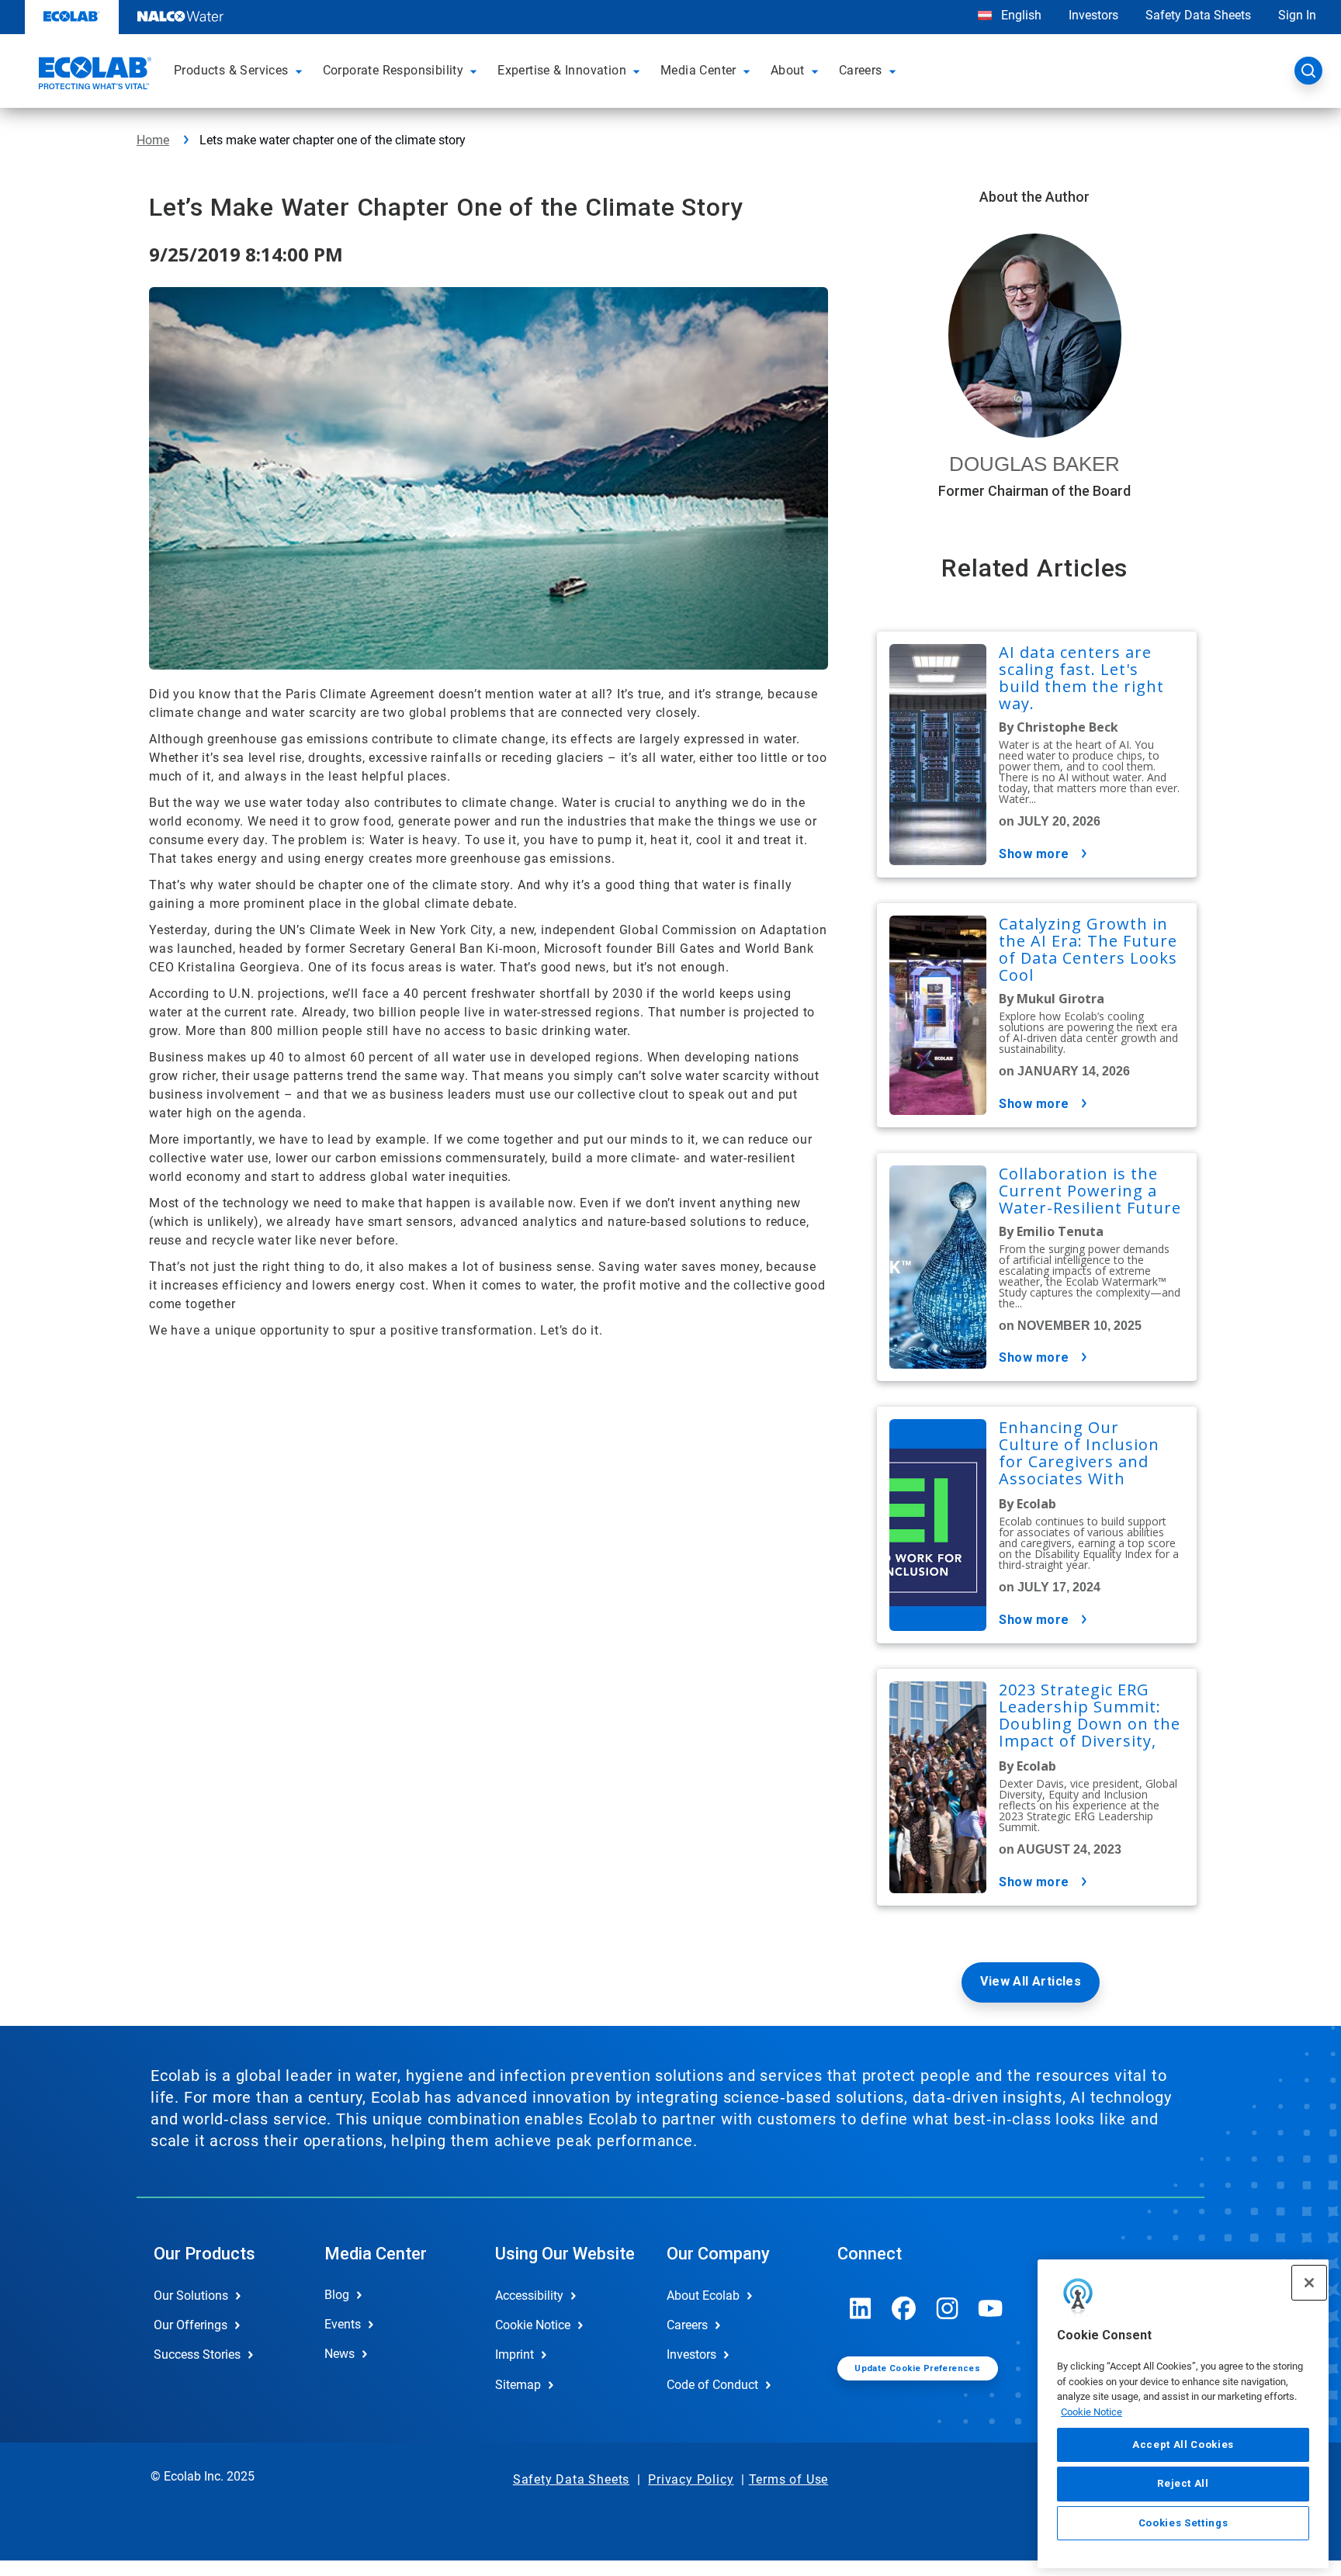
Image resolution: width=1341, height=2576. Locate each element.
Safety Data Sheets (1198, 15)
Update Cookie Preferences (917, 2368)
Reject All (1183, 2483)
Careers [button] (861, 70)
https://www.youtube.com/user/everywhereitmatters (991, 2308)
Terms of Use (789, 2479)
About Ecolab (703, 2296)
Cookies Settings (1183, 2523)
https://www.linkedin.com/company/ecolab (861, 2308)
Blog (337, 2295)
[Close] (1309, 2283)
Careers (687, 2325)
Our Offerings (191, 2325)
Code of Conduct (712, 2385)
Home (153, 140)
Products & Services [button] (231, 70)
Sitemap (518, 2385)
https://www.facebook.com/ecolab (904, 2308)
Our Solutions (191, 2296)
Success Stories (197, 2354)
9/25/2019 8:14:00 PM (246, 254)
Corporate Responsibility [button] (393, 70)
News (340, 2354)
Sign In (1297, 15)
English (1020, 15)
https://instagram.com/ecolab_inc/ (948, 2308)
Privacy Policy (691, 2479)
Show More (1034, 854)
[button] (301, 71)
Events (343, 2324)
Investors (1093, 15)
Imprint (515, 2354)
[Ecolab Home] (93, 75)
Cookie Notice (1092, 2412)
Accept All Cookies (1183, 2444)
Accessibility (529, 2296)
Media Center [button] (698, 70)
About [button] (788, 70)
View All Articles (1031, 1981)
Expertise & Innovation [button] (562, 70)
